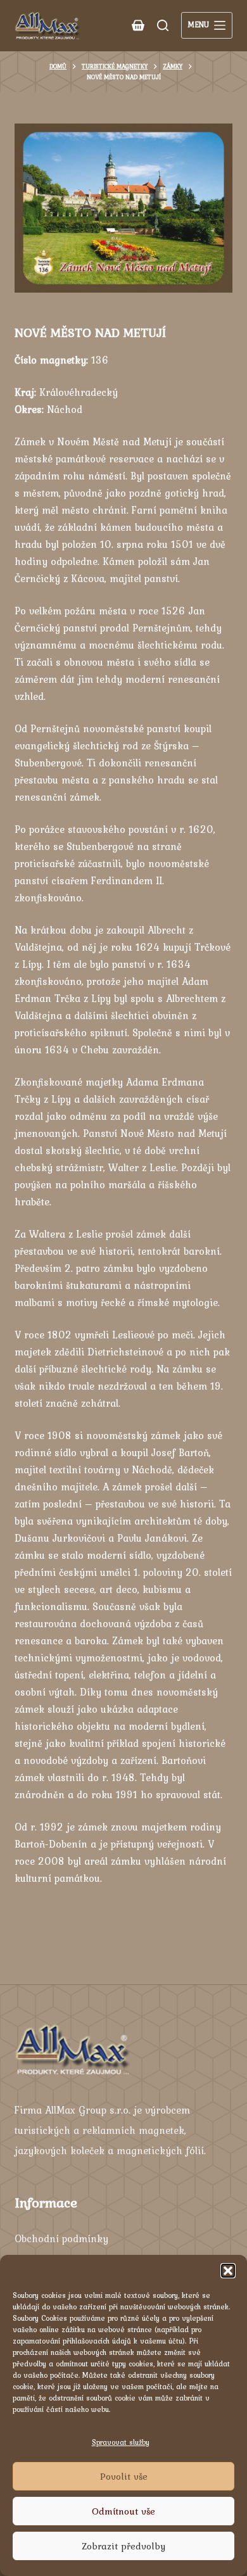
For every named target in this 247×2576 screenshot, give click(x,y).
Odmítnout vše (123, 2511)
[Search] (163, 25)
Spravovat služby (121, 2442)
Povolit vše (124, 2477)
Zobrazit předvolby (123, 2546)
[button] (228, 2271)
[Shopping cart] (138, 25)
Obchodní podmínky (61, 2238)
